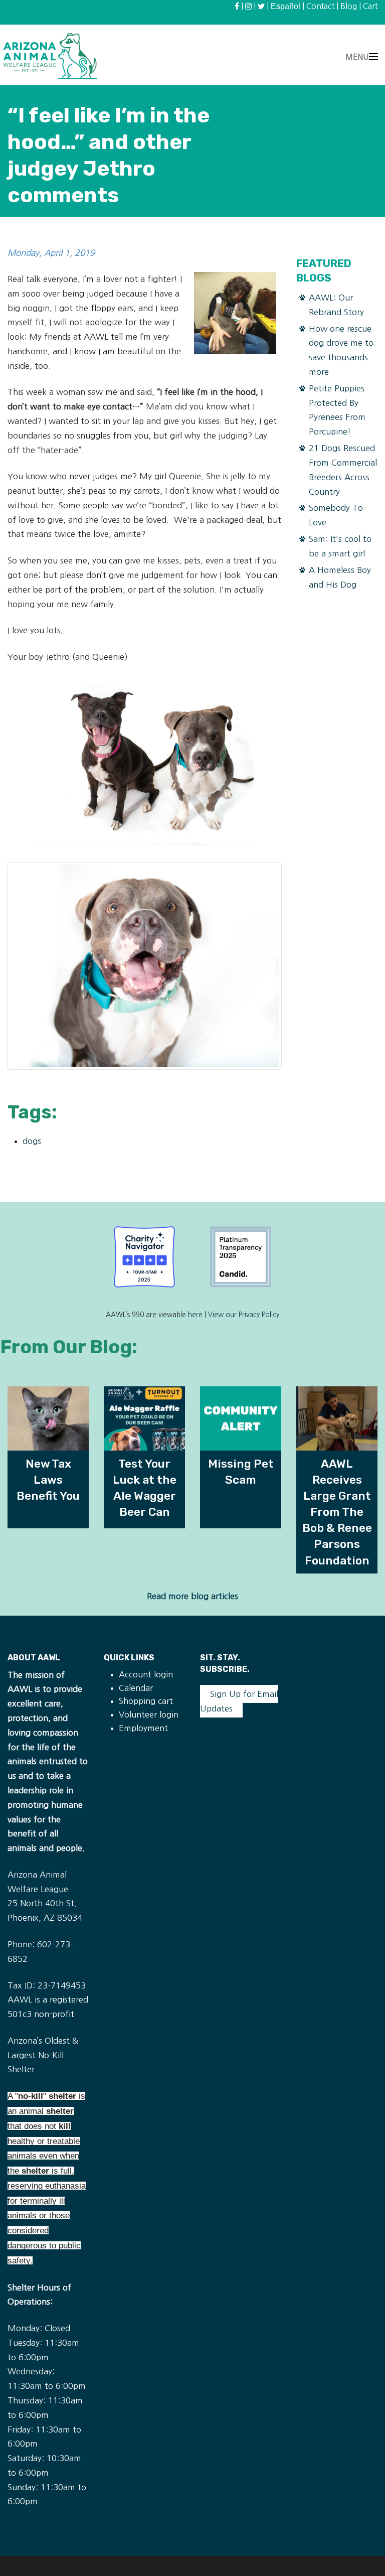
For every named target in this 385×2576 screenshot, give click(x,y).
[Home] (50, 56)
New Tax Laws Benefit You (48, 1480)
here (195, 1315)
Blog (349, 6)
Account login (146, 1674)
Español (285, 6)
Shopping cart (146, 1701)
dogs (32, 1141)
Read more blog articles (192, 1596)
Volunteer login (149, 1714)
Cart (370, 6)
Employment (143, 1728)
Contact (320, 6)
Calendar (136, 1688)
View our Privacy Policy (244, 1315)
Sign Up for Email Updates (239, 1701)
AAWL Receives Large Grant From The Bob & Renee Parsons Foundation (337, 1512)
